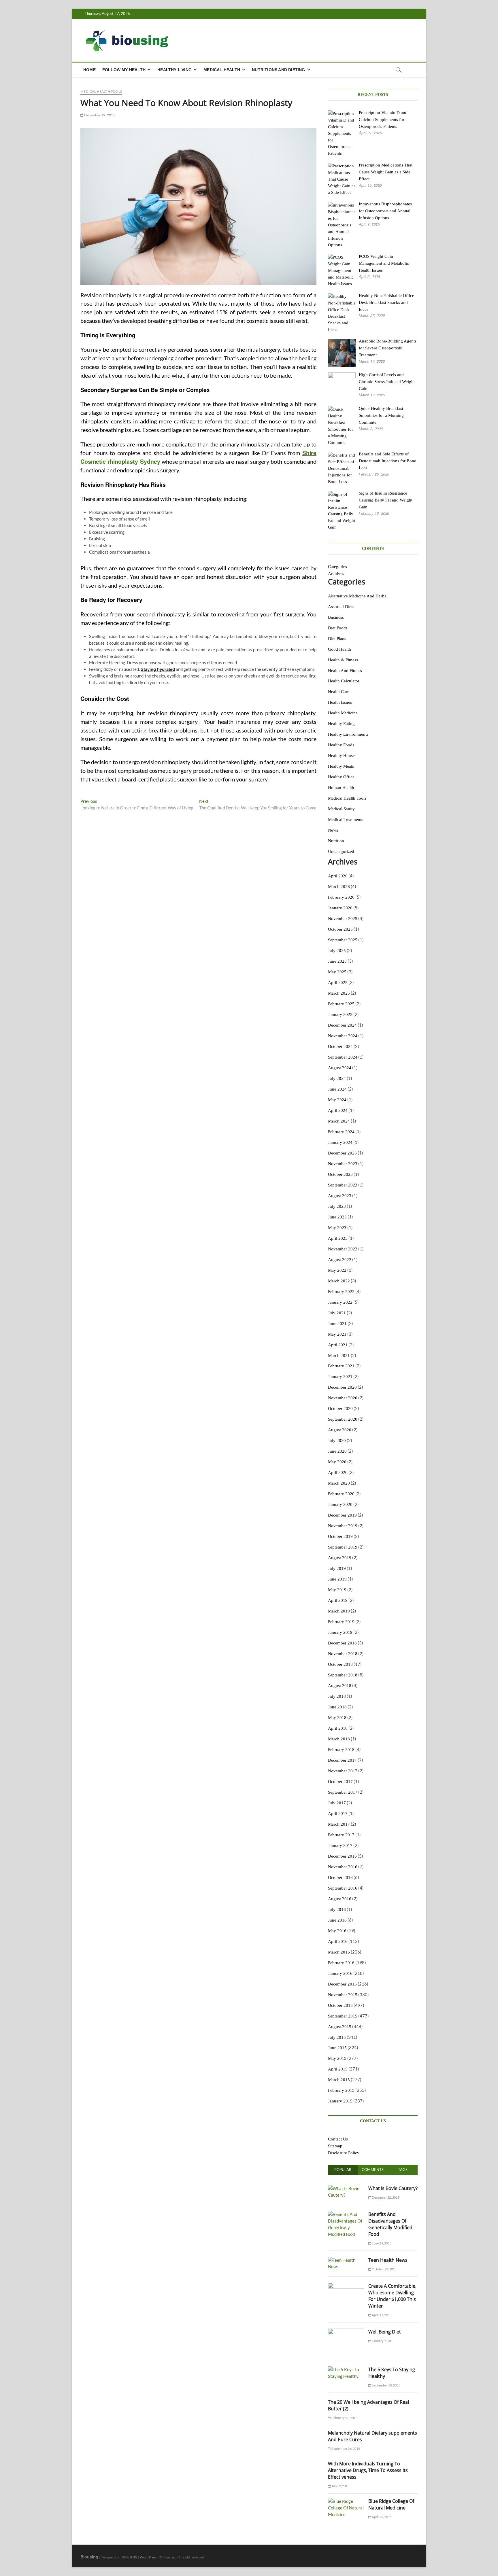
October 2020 (340, 1409)
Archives (336, 574)
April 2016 (338, 1941)
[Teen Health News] (346, 2260)
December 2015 (342, 1984)
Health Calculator (344, 681)
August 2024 (340, 1068)
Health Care (339, 692)
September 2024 (343, 1057)
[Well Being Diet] (346, 2332)
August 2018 (340, 1686)
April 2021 (338, 1345)
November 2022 (343, 1249)
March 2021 (339, 1356)
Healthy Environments (348, 734)
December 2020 (342, 1387)
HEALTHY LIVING (175, 70)
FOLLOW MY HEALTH (124, 70)
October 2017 (340, 1782)
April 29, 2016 (381, 2517)
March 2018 (339, 1739)
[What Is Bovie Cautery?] (346, 2188)
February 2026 (341, 897)
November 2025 (343, 919)
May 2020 (337, 1462)
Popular (343, 2170)
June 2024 (337, 1089)
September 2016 (343, 1888)
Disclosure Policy (344, 2153)
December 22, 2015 (385, 2197)
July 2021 (337, 1313)
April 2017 (338, 1814)
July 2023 (337, 1206)
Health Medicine (343, 713)
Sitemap (335, 2146)
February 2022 (341, 1292)
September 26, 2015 (345, 2449)
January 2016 (340, 1973)
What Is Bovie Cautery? (393, 2188)
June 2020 (337, 1451)
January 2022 (340, 1302)
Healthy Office (341, 777)
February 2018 (341, 1750)
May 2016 (337, 1931)
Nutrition (336, 841)
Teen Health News (388, 2260)
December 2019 (342, 1515)
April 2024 (338, 1110)
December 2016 (342, 1856)
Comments (373, 2170)
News (333, 830)
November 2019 (343, 1526)
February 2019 (341, 1622)
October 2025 (340, 929)
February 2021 (341, 1366)
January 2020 (340, 1504)
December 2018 (342, 1643)
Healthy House (341, 756)
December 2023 (342, 1153)
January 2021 (340, 1377)
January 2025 (340, 1014)
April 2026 (338, 876)
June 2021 (337, 1324)
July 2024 (337, 1078)
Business (336, 617)
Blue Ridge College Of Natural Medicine (391, 2504)
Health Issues (340, 702)
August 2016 (340, 1899)
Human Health (341, 788)
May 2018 (337, 1718)
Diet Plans (337, 639)
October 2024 (340, 1046)
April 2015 (338, 2069)
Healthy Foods (341, 745)
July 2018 (337, 1696)
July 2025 (337, 951)
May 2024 (337, 1100)
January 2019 (340, 1632)
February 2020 (341, 1494)
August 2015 (340, 2027)
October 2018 (340, 1664)
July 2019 (337, 1568)
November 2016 (343, 1867)
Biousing (89, 2557)
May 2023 (337, 1228)
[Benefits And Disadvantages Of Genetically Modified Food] (346, 2214)
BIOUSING (129, 2557)
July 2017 (337, 1803)
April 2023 (338, 1238)
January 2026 (340, 908)
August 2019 (340, 1558)
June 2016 (337, 1920)
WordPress (148, 2557)
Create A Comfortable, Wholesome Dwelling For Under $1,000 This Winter (392, 2296)
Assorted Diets (341, 607)
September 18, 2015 (386, 2385)
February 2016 (341, 1963)
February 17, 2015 (344, 2418)
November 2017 (343, 1771)
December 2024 (342, 1025)
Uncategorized (341, 851)
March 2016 (339, 1952)
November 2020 (343, 1398)
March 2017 (339, 1824)
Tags (403, 2170)
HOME (89, 70)
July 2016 (337, 1909)
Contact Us (338, 2139)
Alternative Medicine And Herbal (358, 596)
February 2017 (341, 1835)
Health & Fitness (343, 660)
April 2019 (338, 1600)
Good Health (339, 649)
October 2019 (340, 1536)
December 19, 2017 (99, 115)
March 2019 (339, 1611)
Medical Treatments (346, 819)
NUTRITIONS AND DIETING (278, 70)
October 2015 (340, 2005)
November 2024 (343, 1036)
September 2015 (343, 2016)
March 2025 (339, 993)
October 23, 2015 (384, 2269)
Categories (337, 567)
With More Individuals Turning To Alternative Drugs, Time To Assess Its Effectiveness (368, 2470)
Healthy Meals (341, 766)
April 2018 (338, 1728)
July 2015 (337, 2037)
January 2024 (340, 1142)
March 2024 (339, 1121)
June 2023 (337, 1217)
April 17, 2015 (381, 2315)
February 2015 (341, 2090)
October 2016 (340, 1877)
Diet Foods (338, 628)
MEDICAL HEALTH (222, 70)
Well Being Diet (385, 2332)
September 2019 (343, 1547)
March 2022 (339, 1281)
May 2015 (337, 2058)
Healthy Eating (341, 724)
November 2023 (343, 1164)
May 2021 (337, 1334)
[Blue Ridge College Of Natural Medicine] (346, 2501)
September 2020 (343, 1419)
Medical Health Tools (101, 91)
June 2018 (337, 1707)
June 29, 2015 (381, 2243)
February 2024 (341, 1132)
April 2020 (338, 1472)
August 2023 (340, 1196)
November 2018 (343, 1654)
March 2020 (339, 1483)
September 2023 (343, 1185)
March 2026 (339, 887)
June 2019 (337, 1579)
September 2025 (343, 940)
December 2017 (342, 1760)
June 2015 (337, 2048)
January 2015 (340, 2101)
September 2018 (343, 1675)
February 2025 (341, 1004)
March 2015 (339, 2080)
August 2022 (340, 1260)
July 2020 (337, 1441)
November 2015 (343, 1995)
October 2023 (340, 1174)
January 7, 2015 (383, 2341)
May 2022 (337, 1270)
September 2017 (343, 1792)
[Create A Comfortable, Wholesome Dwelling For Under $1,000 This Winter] (346, 2286)
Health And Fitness (345, 671)
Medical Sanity (341, 809)
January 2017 (340, 1846)
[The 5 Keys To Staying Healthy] (346, 2369)
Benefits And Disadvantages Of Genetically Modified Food (390, 2224)
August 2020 (340, 1430)
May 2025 (337, 972)
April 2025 (338, 983)
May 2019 (337, 1590)
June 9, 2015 (340, 2486)
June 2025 (337, 961)
